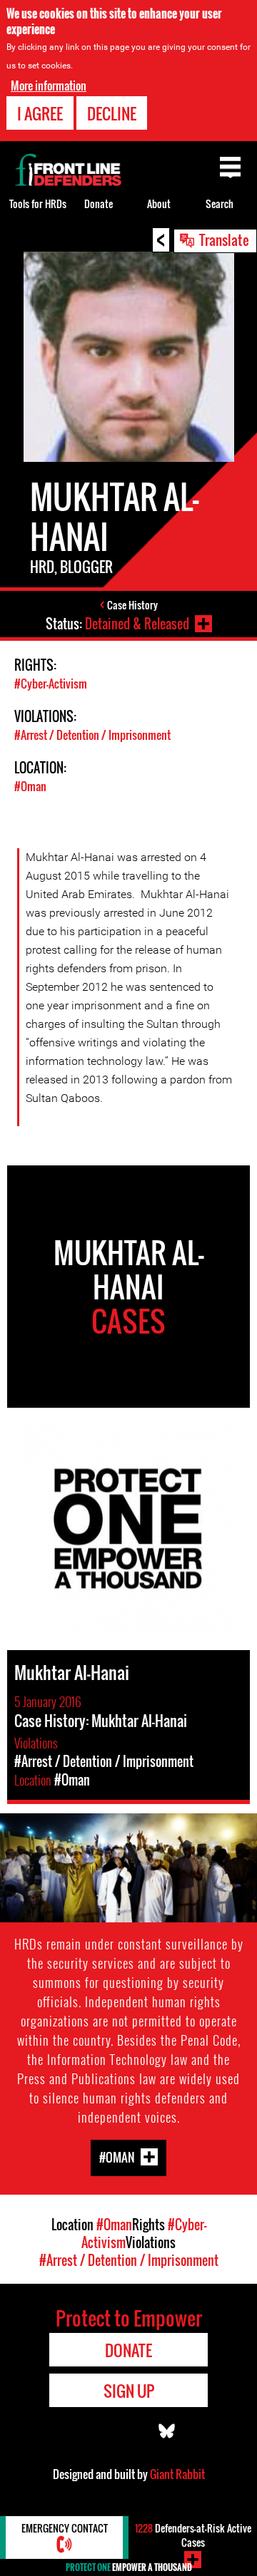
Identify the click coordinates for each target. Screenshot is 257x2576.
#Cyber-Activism (51, 684)
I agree (40, 113)
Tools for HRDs (38, 203)
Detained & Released (137, 624)
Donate (99, 203)
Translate (224, 239)
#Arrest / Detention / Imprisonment (92, 735)
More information (49, 86)
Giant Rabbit (177, 2474)
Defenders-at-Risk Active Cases (193, 2535)
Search (220, 203)
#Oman (30, 786)
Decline (112, 113)
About (159, 203)
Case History (132, 605)
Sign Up (129, 2391)
